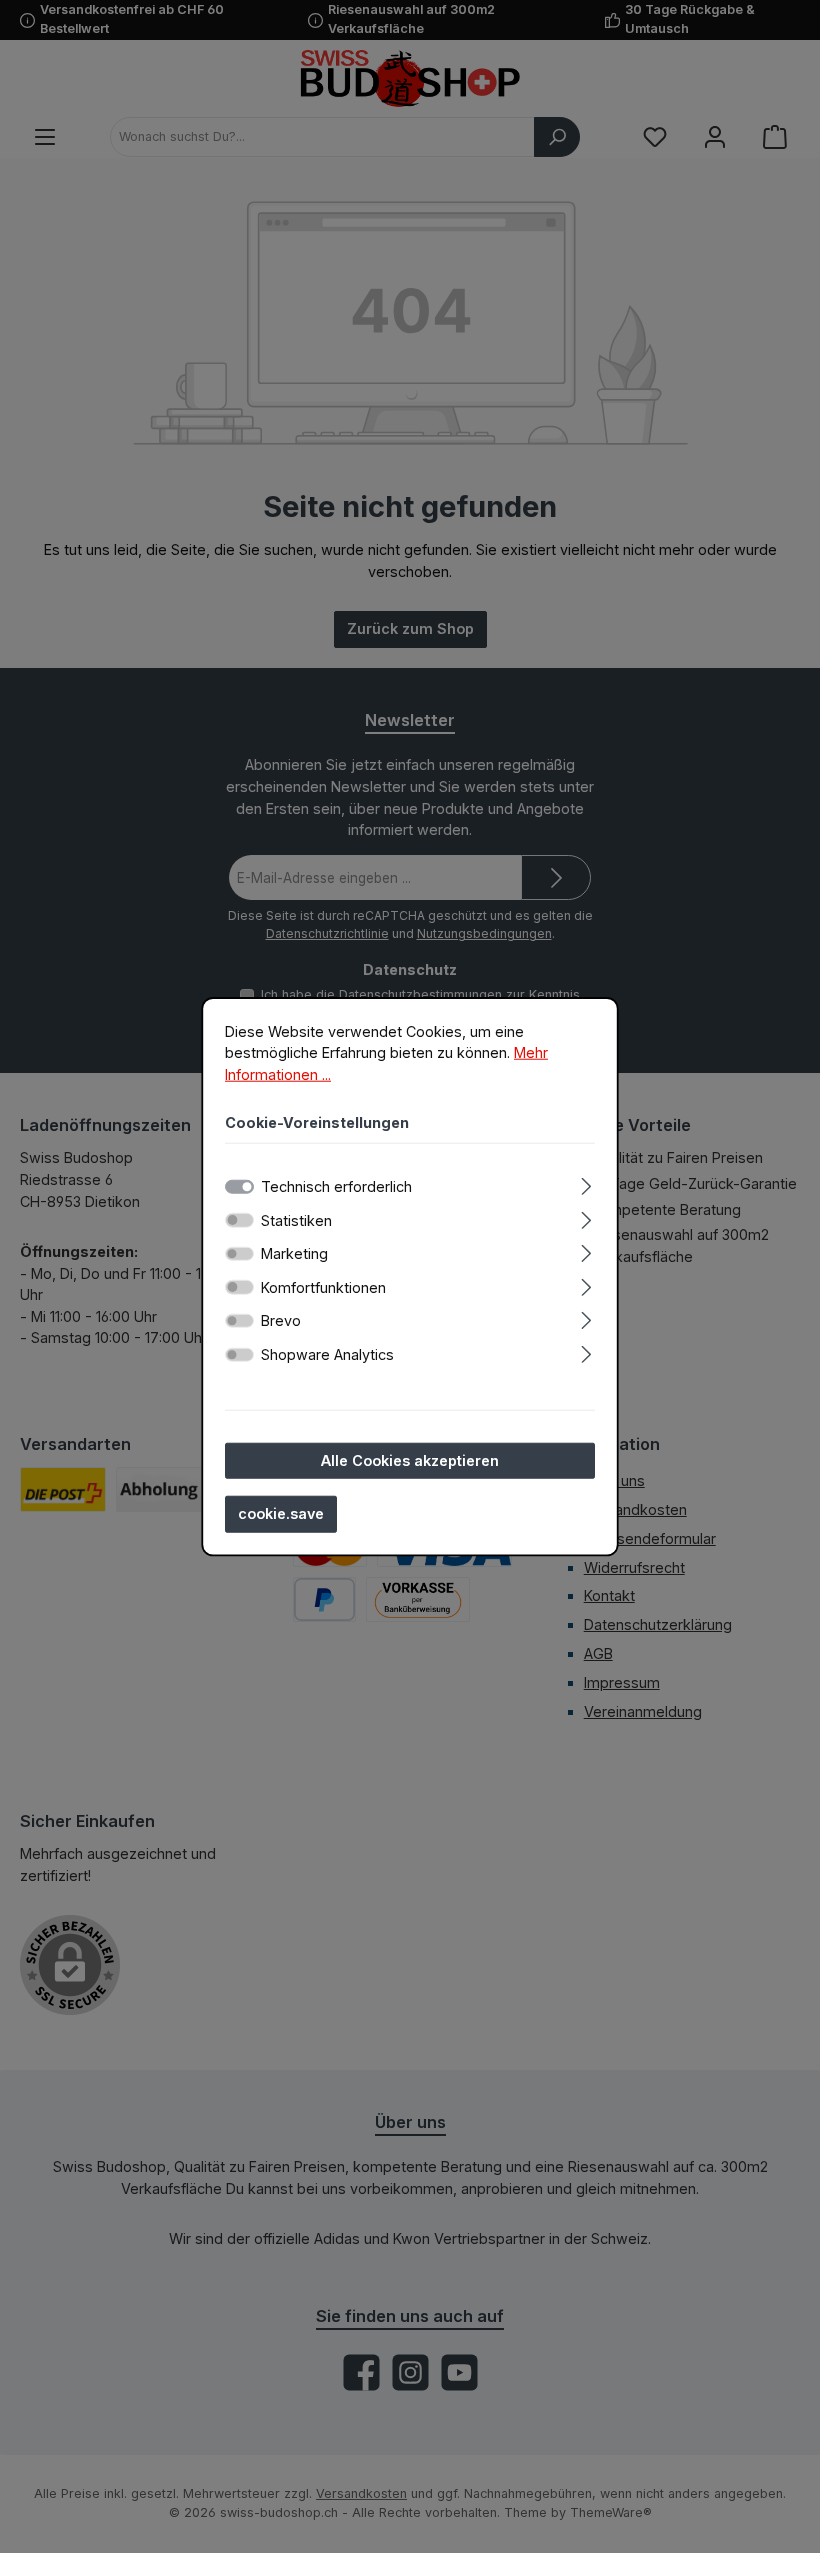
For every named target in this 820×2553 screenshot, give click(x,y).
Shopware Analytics (327, 1354)
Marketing (294, 1253)
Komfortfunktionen (323, 1287)
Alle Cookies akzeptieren (410, 1459)
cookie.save (281, 1513)
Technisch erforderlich (336, 1186)
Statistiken (296, 1219)
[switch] (239, 1220)
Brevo (281, 1320)
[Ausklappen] (586, 1183)
